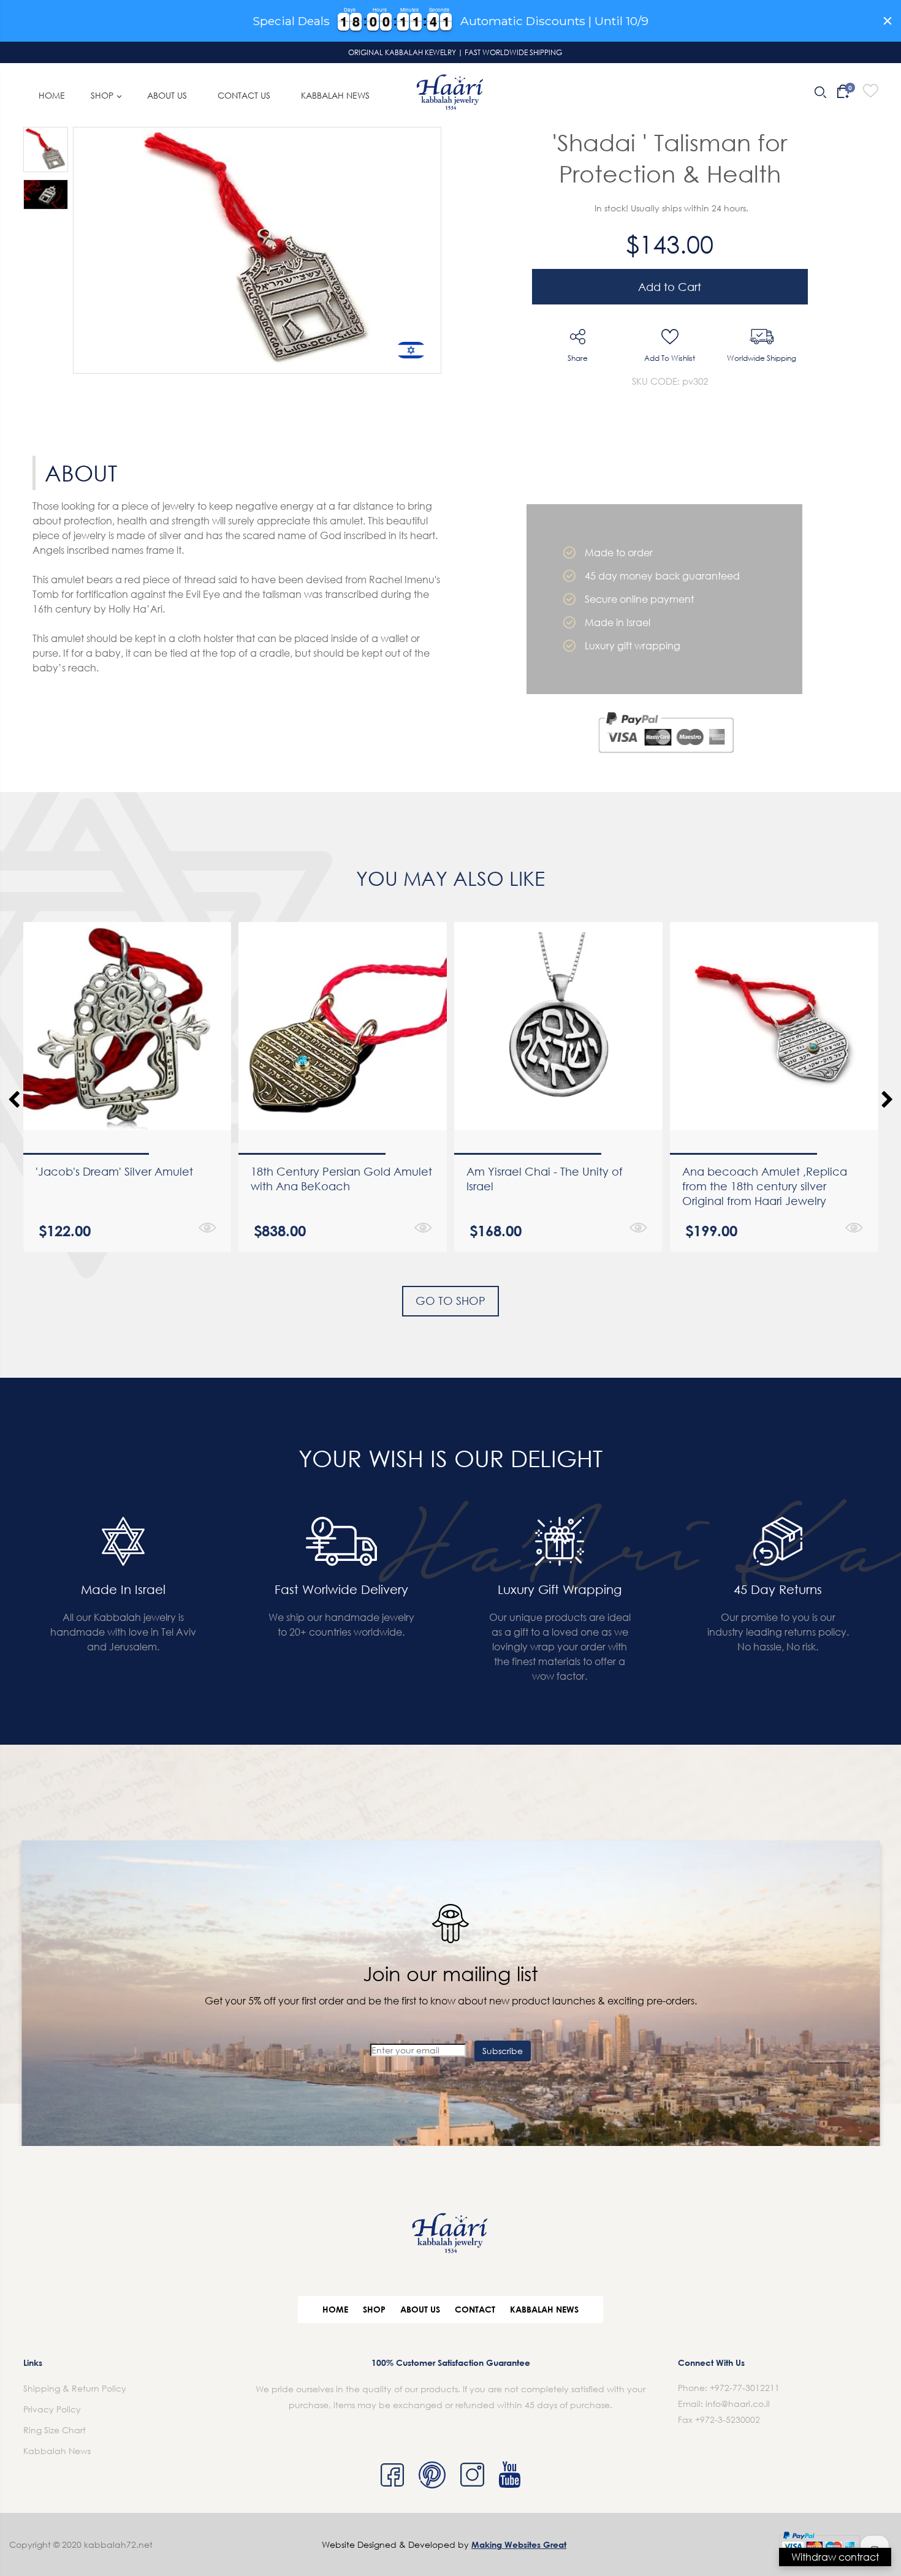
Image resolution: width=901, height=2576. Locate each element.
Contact (475, 2309)
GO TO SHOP (450, 1301)
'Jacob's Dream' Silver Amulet (114, 1171)
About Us (420, 2309)
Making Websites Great (519, 2544)
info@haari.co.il (738, 2404)
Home (335, 2309)
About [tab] (81, 473)
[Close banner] (888, 21)
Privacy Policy (52, 2409)
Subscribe (503, 2051)
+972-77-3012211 (745, 2388)
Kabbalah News (544, 2309)
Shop (374, 2309)
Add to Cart (670, 287)
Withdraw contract (835, 2557)
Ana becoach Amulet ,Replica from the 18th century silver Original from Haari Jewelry (765, 1186)
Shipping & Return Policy (75, 2388)
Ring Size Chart (55, 2430)
